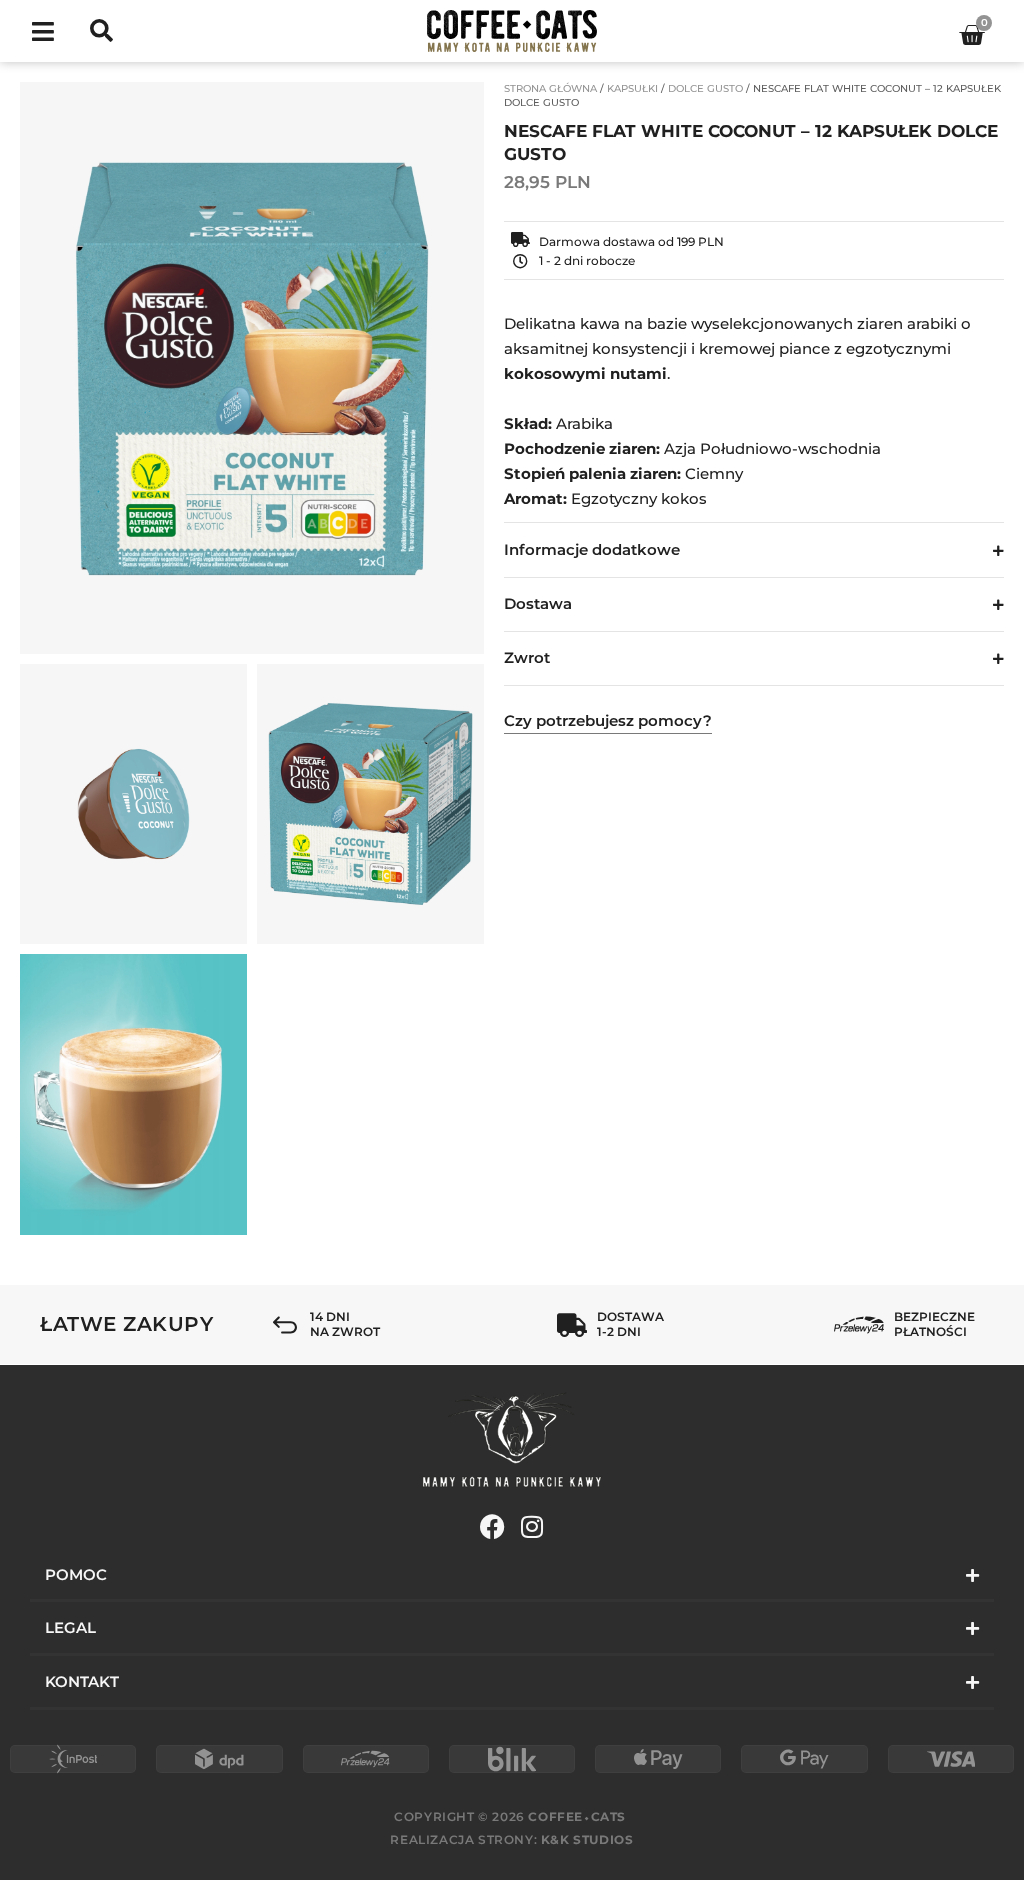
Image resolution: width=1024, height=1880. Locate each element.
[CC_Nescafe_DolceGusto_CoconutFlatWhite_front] (252, 368)
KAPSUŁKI (632, 88)
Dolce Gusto (705, 88)
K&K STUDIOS (587, 1839)
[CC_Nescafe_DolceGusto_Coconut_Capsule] (133, 804)
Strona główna (550, 88)
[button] (42, 31)
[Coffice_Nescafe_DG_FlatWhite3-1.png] (133, 1094)
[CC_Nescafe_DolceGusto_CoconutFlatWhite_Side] (370, 804)
